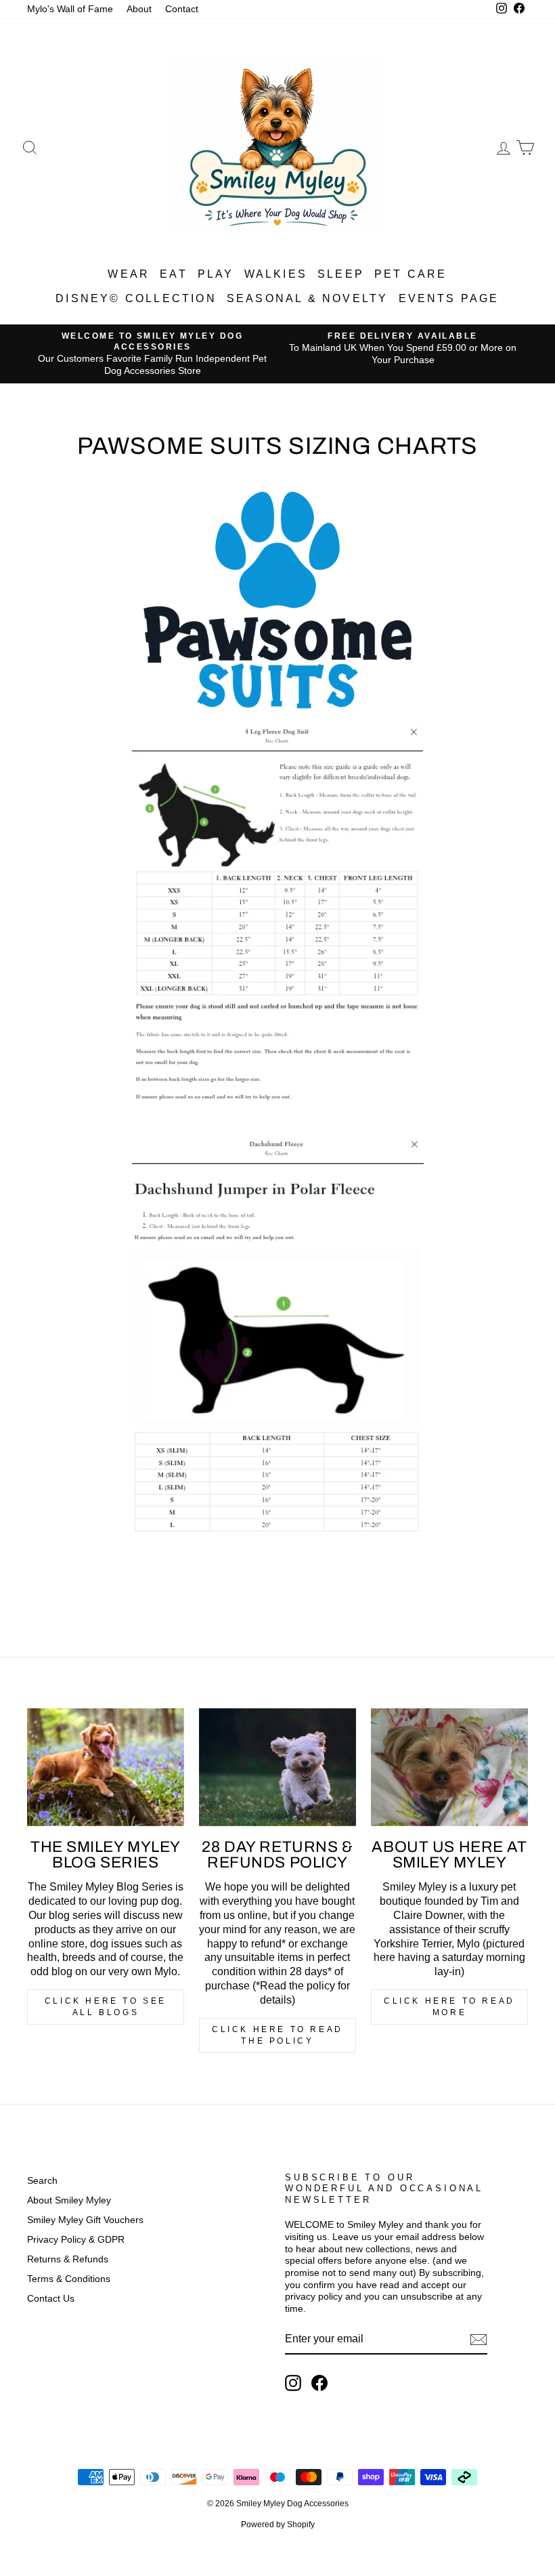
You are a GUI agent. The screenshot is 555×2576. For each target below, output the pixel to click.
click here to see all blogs (106, 2007)
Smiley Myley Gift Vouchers (85, 2220)
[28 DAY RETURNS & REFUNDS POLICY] (277, 1767)
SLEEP (341, 274)
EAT (174, 274)
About (139, 9)
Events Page (449, 298)
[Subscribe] (479, 2340)
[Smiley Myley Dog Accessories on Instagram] (293, 2383)
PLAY (216, 274)
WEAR (129, 274)
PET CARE (411, 274)
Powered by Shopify (278, 2525)
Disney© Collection (136, 298)
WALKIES (276, 274)
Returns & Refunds (68, 2259)
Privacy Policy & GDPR (76, 2240)
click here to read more (449, 2007)
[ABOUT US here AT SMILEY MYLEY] (449, 1767)
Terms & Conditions (69, 2279)
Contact (182, 9)
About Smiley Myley (69, 2200)
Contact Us (51, 2299)
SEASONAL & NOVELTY (308, 298)
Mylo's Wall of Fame (70, 9)
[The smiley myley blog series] (106, 1767)
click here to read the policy (277, 2035)
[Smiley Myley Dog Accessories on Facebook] (319, 2383)
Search (42, 2181)
